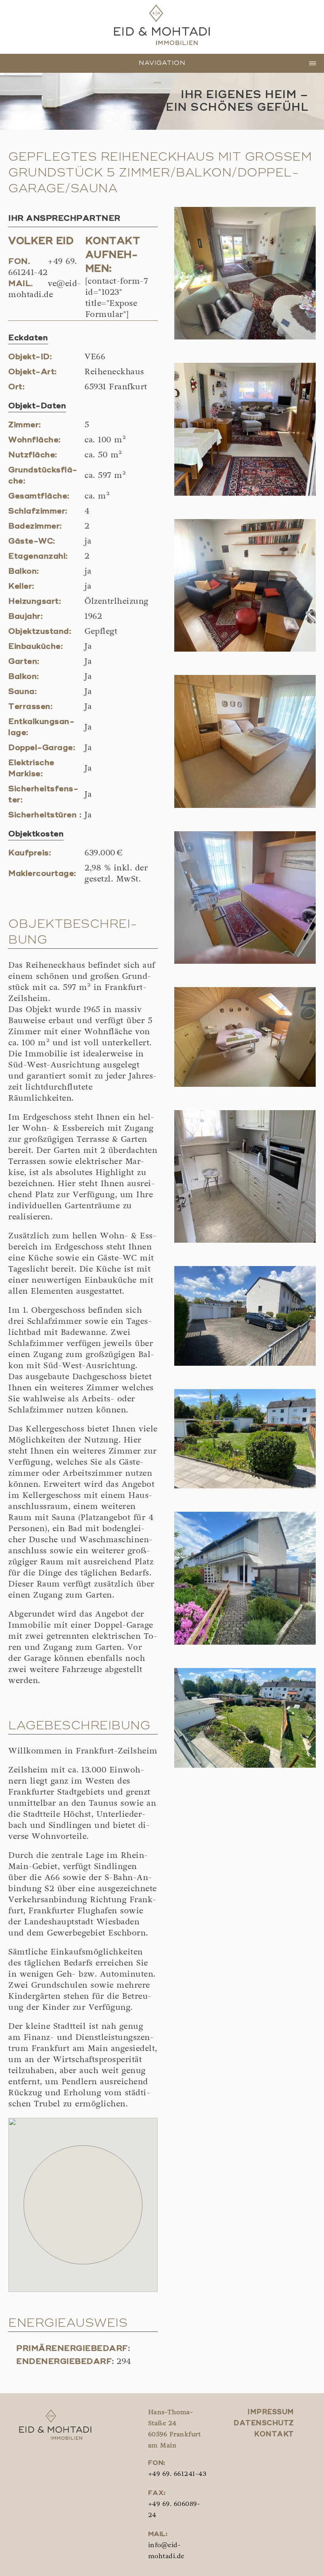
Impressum (271, 2412)
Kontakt (274, 2435)
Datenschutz (264, 2423)
